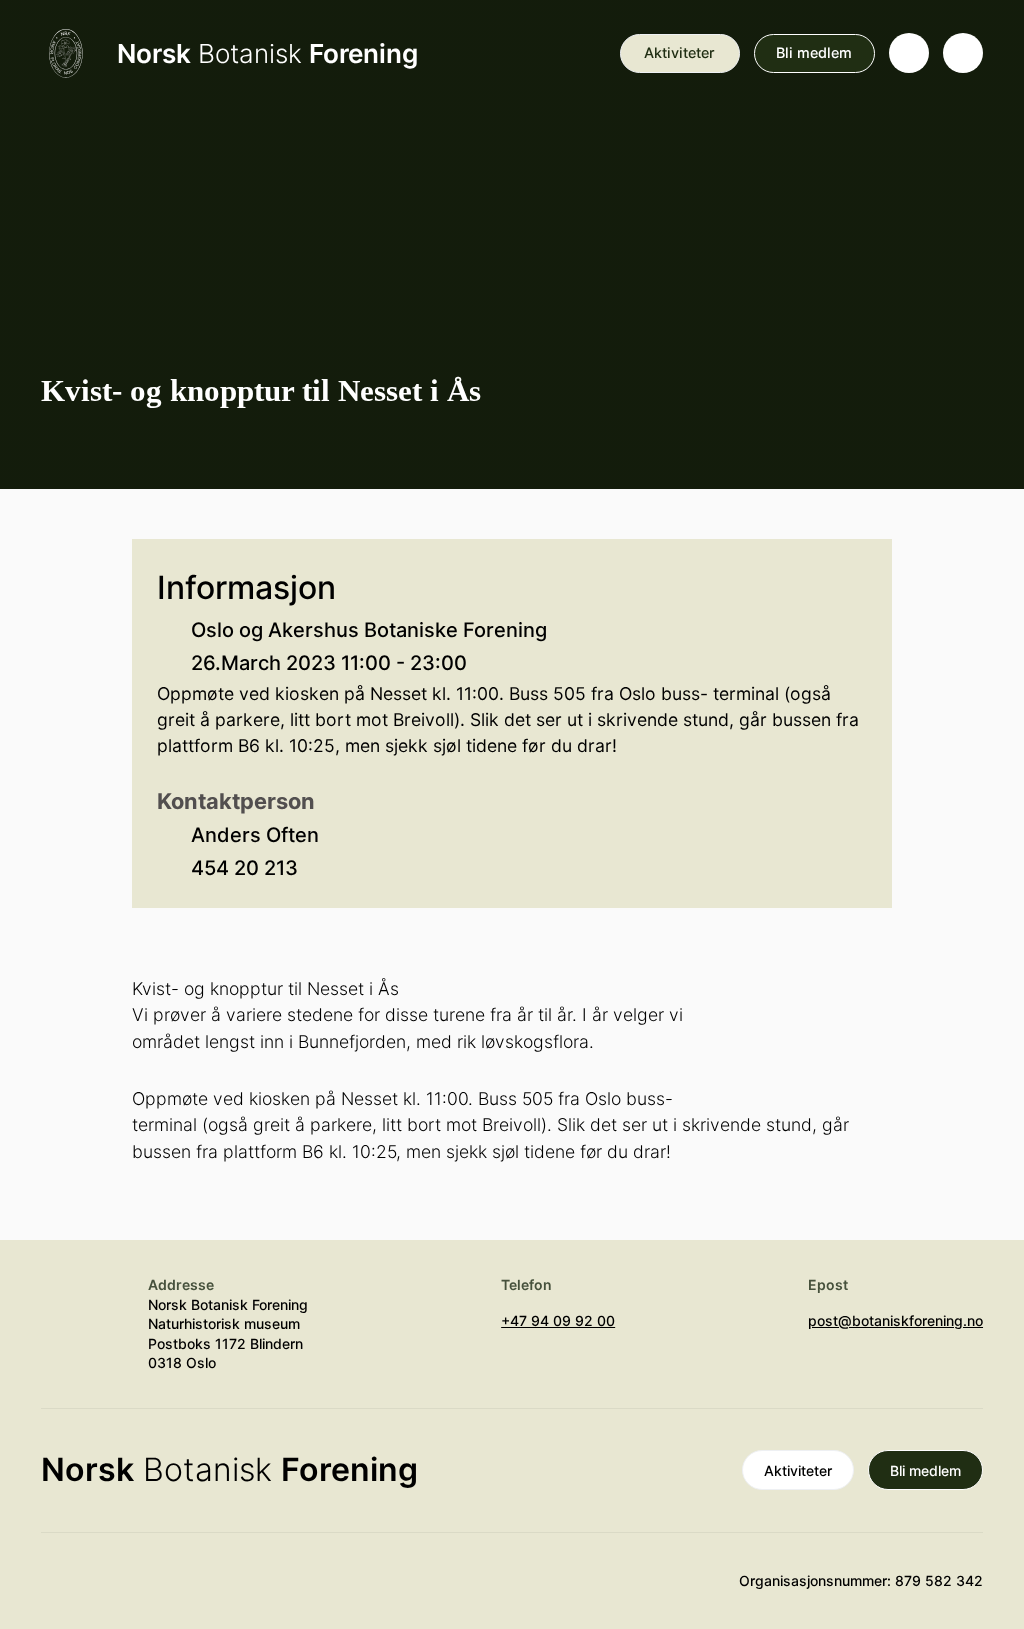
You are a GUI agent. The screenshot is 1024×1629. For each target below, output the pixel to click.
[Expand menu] (963, 53)
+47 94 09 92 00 (558, 1320)
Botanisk (267, 53)
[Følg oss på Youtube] (61, 1590)
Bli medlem (814, 52)
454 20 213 (244, 868)
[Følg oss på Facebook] (178, 1590)
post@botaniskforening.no (895, 1320)
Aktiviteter (679, 52)
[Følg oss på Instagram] (120, 1590)
